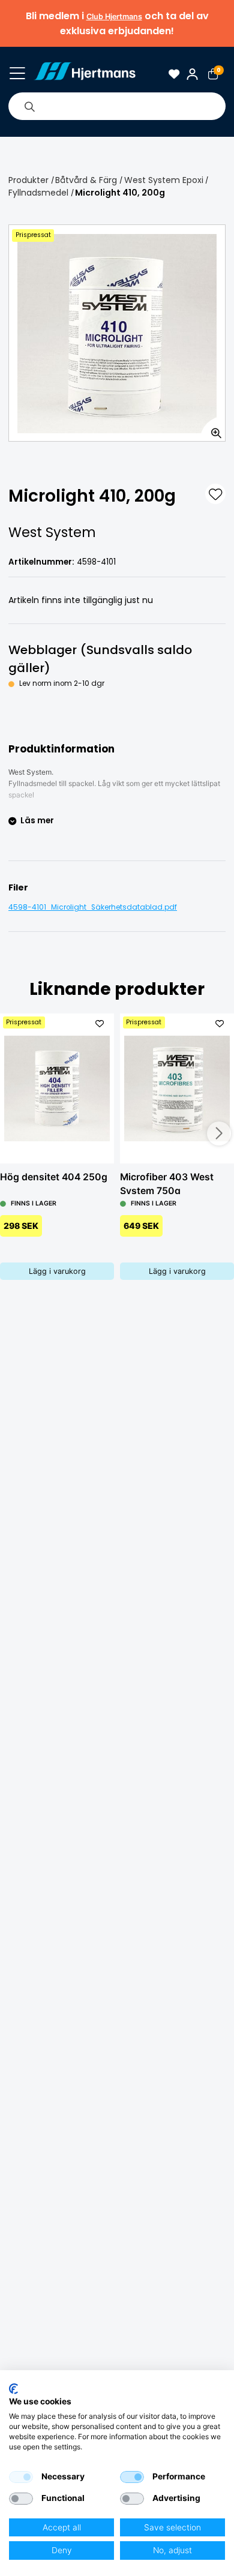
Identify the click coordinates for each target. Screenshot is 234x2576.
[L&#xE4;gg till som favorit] (215, 494)
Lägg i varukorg (57, 1271)
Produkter (28, 180)
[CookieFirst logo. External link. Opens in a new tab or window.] (13, 2389)
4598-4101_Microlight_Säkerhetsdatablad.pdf (93, 907)
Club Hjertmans (114, 17)
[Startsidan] (85, 74)
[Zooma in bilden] (212, 428)
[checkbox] (21, 2477)
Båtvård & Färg (86, 180)
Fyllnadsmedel (38, 193)
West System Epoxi (164, 180)
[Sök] (29, 106)
